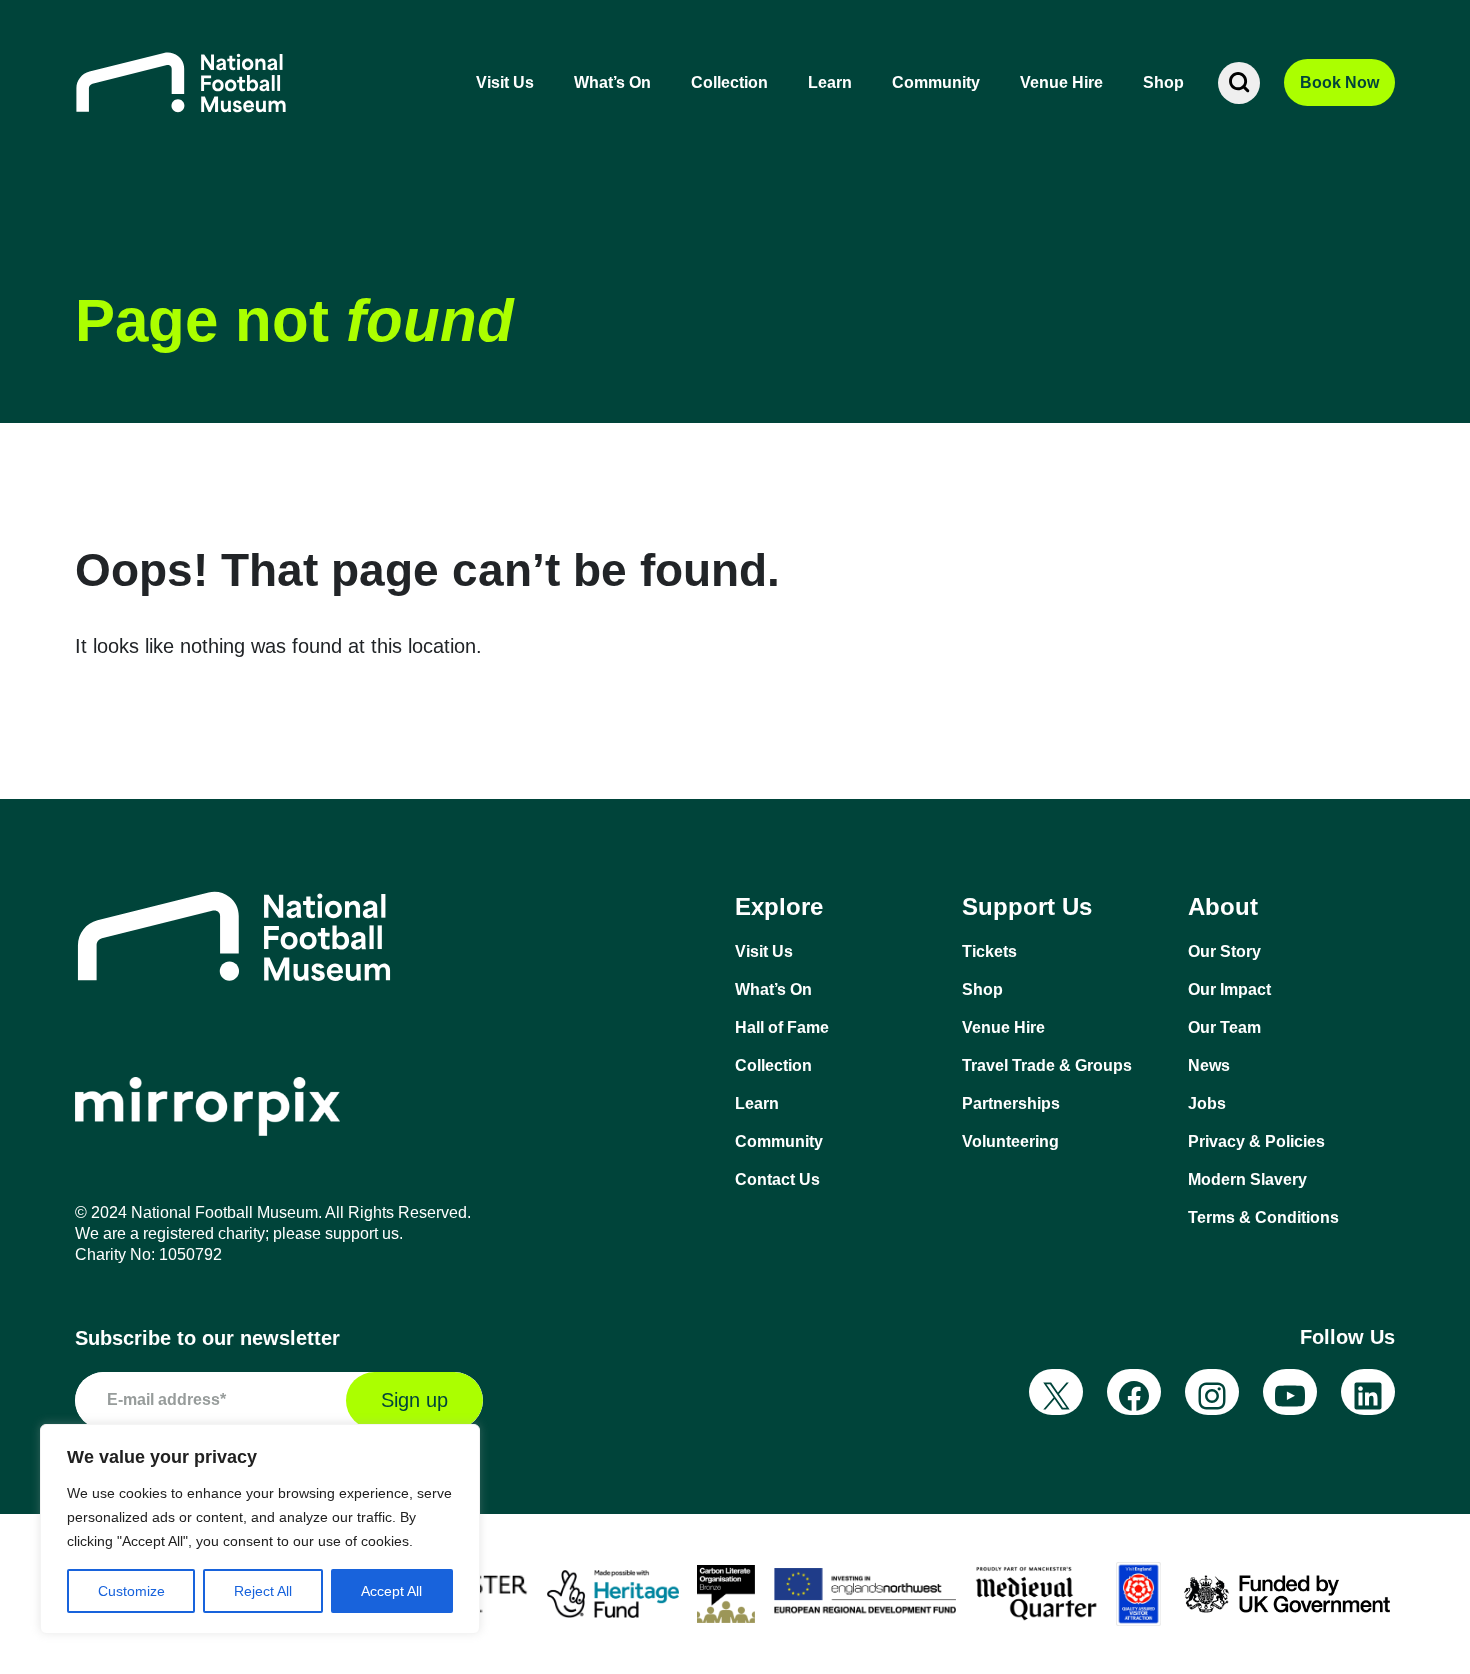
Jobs (1207, 1103)
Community (936, 82)
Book (1339, 82)
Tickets (989, 951)
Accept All (391, 1591)
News (1209, 1065)
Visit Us (505, 82)
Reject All (263, 1591)
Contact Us (777, 1179)
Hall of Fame (782, 1027)
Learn (830, 82)
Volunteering (1010, 1141)
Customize (131, 1591)
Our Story (1224, 951)
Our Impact (1229, 989)
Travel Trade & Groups (1047, 1065)
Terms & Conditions (1263, 1217)
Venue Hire (1061, 82)
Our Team (1224, 1027)
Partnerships (1011, 1103)
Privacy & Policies (1256, 1141)
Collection (729, 82)
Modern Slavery (1247, 1179)
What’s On (612, 82)
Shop (1163, 82)
